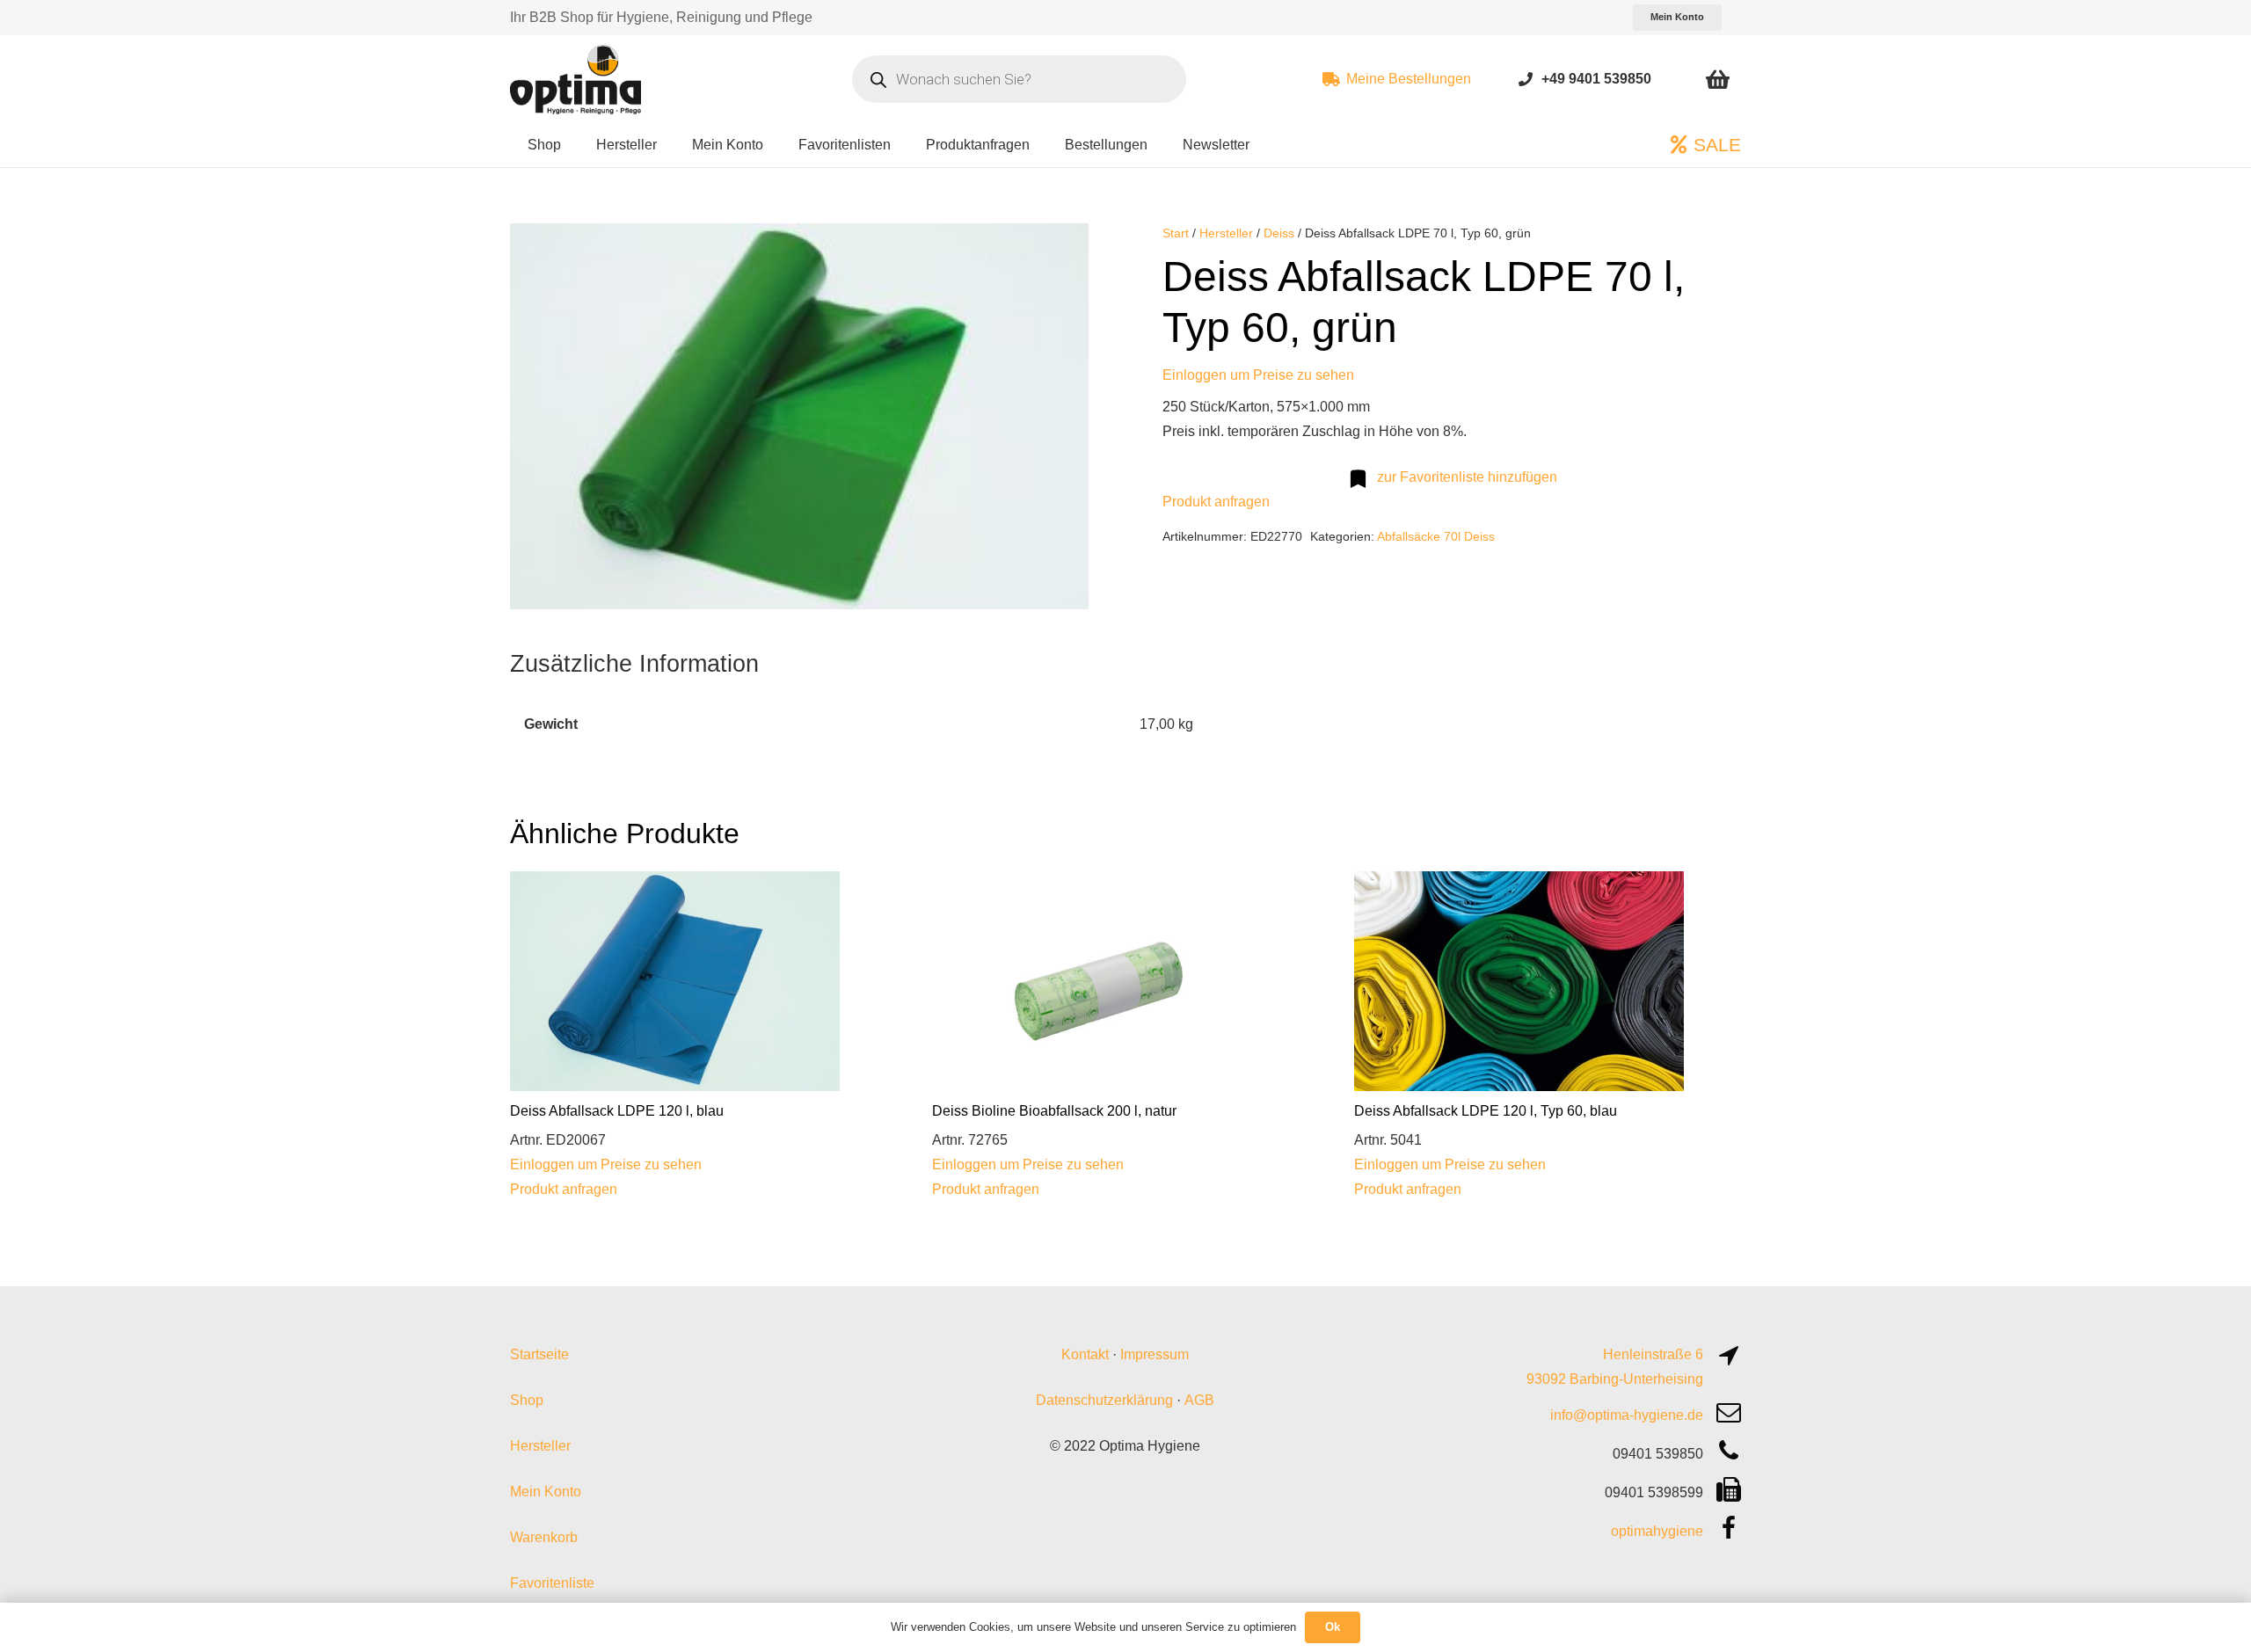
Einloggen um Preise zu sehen (1258, 375)
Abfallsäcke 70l (1419, 536)
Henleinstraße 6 (1653, 1354)
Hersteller (1226, 233)
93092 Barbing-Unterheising (1615, 1379)
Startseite (539, 1354)
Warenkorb (544, 1537)
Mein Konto (546, 1492)
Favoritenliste (552, 1583)
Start (1176, 233)
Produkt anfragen (1216, 502)
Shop (527, 1400)
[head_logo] (578, 79)
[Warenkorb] (1718, 79)
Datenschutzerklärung (1104, 1400)
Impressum (1155, 1354)
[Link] (1526, 79)
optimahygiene (1657, 1531)
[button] (1060, 251)
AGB (1199, 1400)
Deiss (1279, 233)
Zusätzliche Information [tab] (634, 663)
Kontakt (1085, 1354)
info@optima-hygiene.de (1627, 1415)
